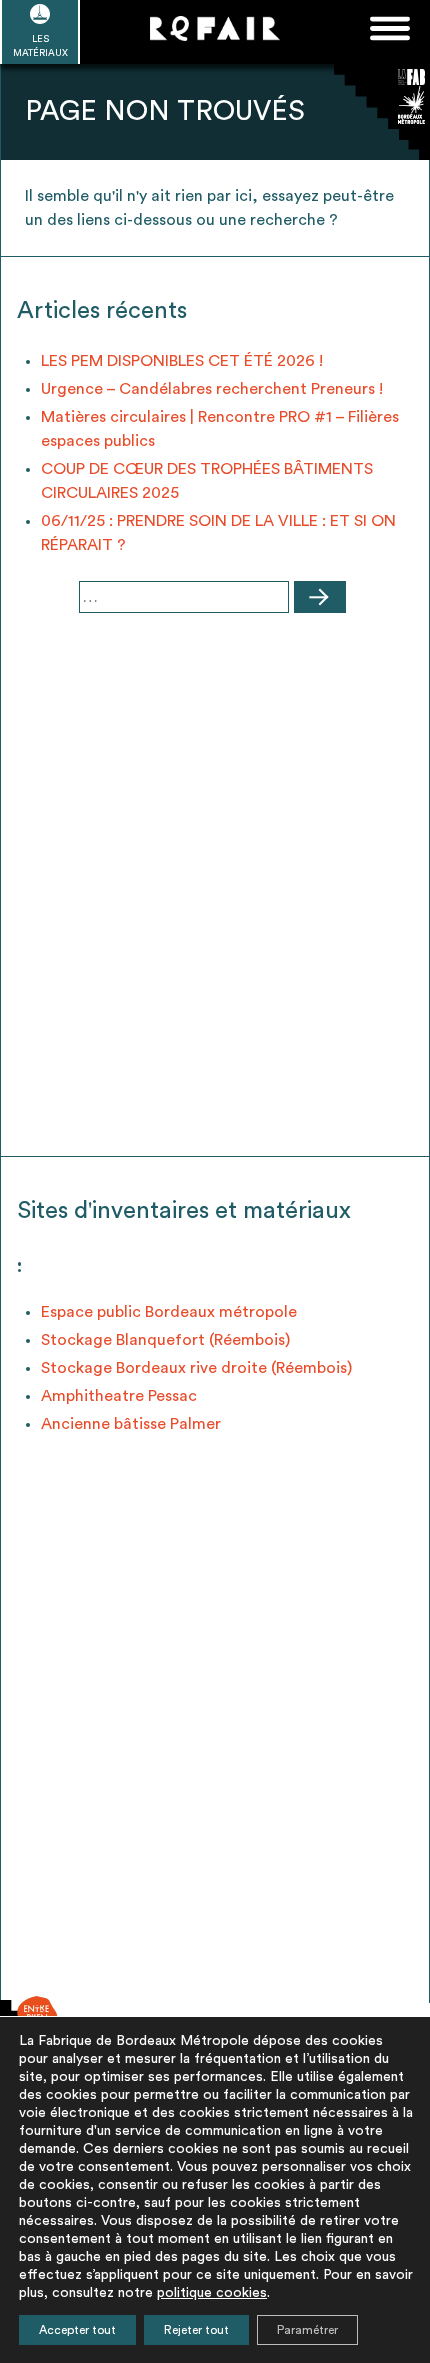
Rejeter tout (196, 2330)
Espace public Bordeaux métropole (169, 1312)
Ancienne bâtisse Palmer (131, 1424)
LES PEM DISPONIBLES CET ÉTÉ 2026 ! (182, 361)
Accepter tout (77, 2330)
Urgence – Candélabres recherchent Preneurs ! (212, 389)
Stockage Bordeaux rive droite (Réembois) (196, 1368)
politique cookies (212, 2293)
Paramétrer (307, 2330)
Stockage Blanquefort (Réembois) (165, 1340)
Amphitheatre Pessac (119, 1396)
